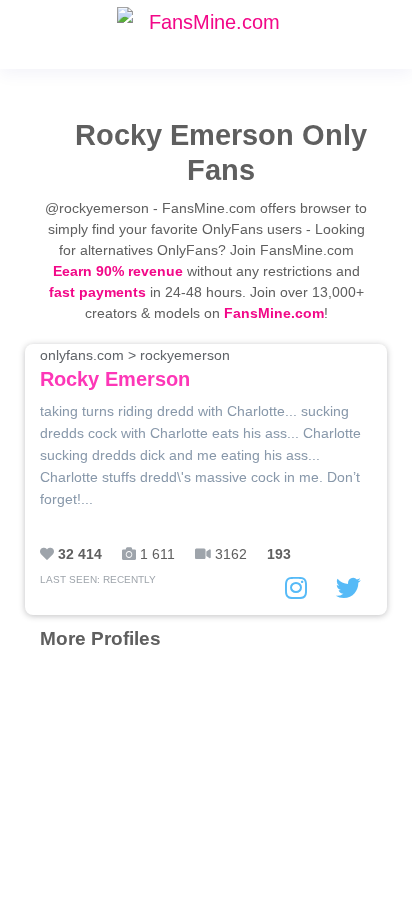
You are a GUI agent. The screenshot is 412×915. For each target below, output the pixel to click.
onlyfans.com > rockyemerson (135, 368)
